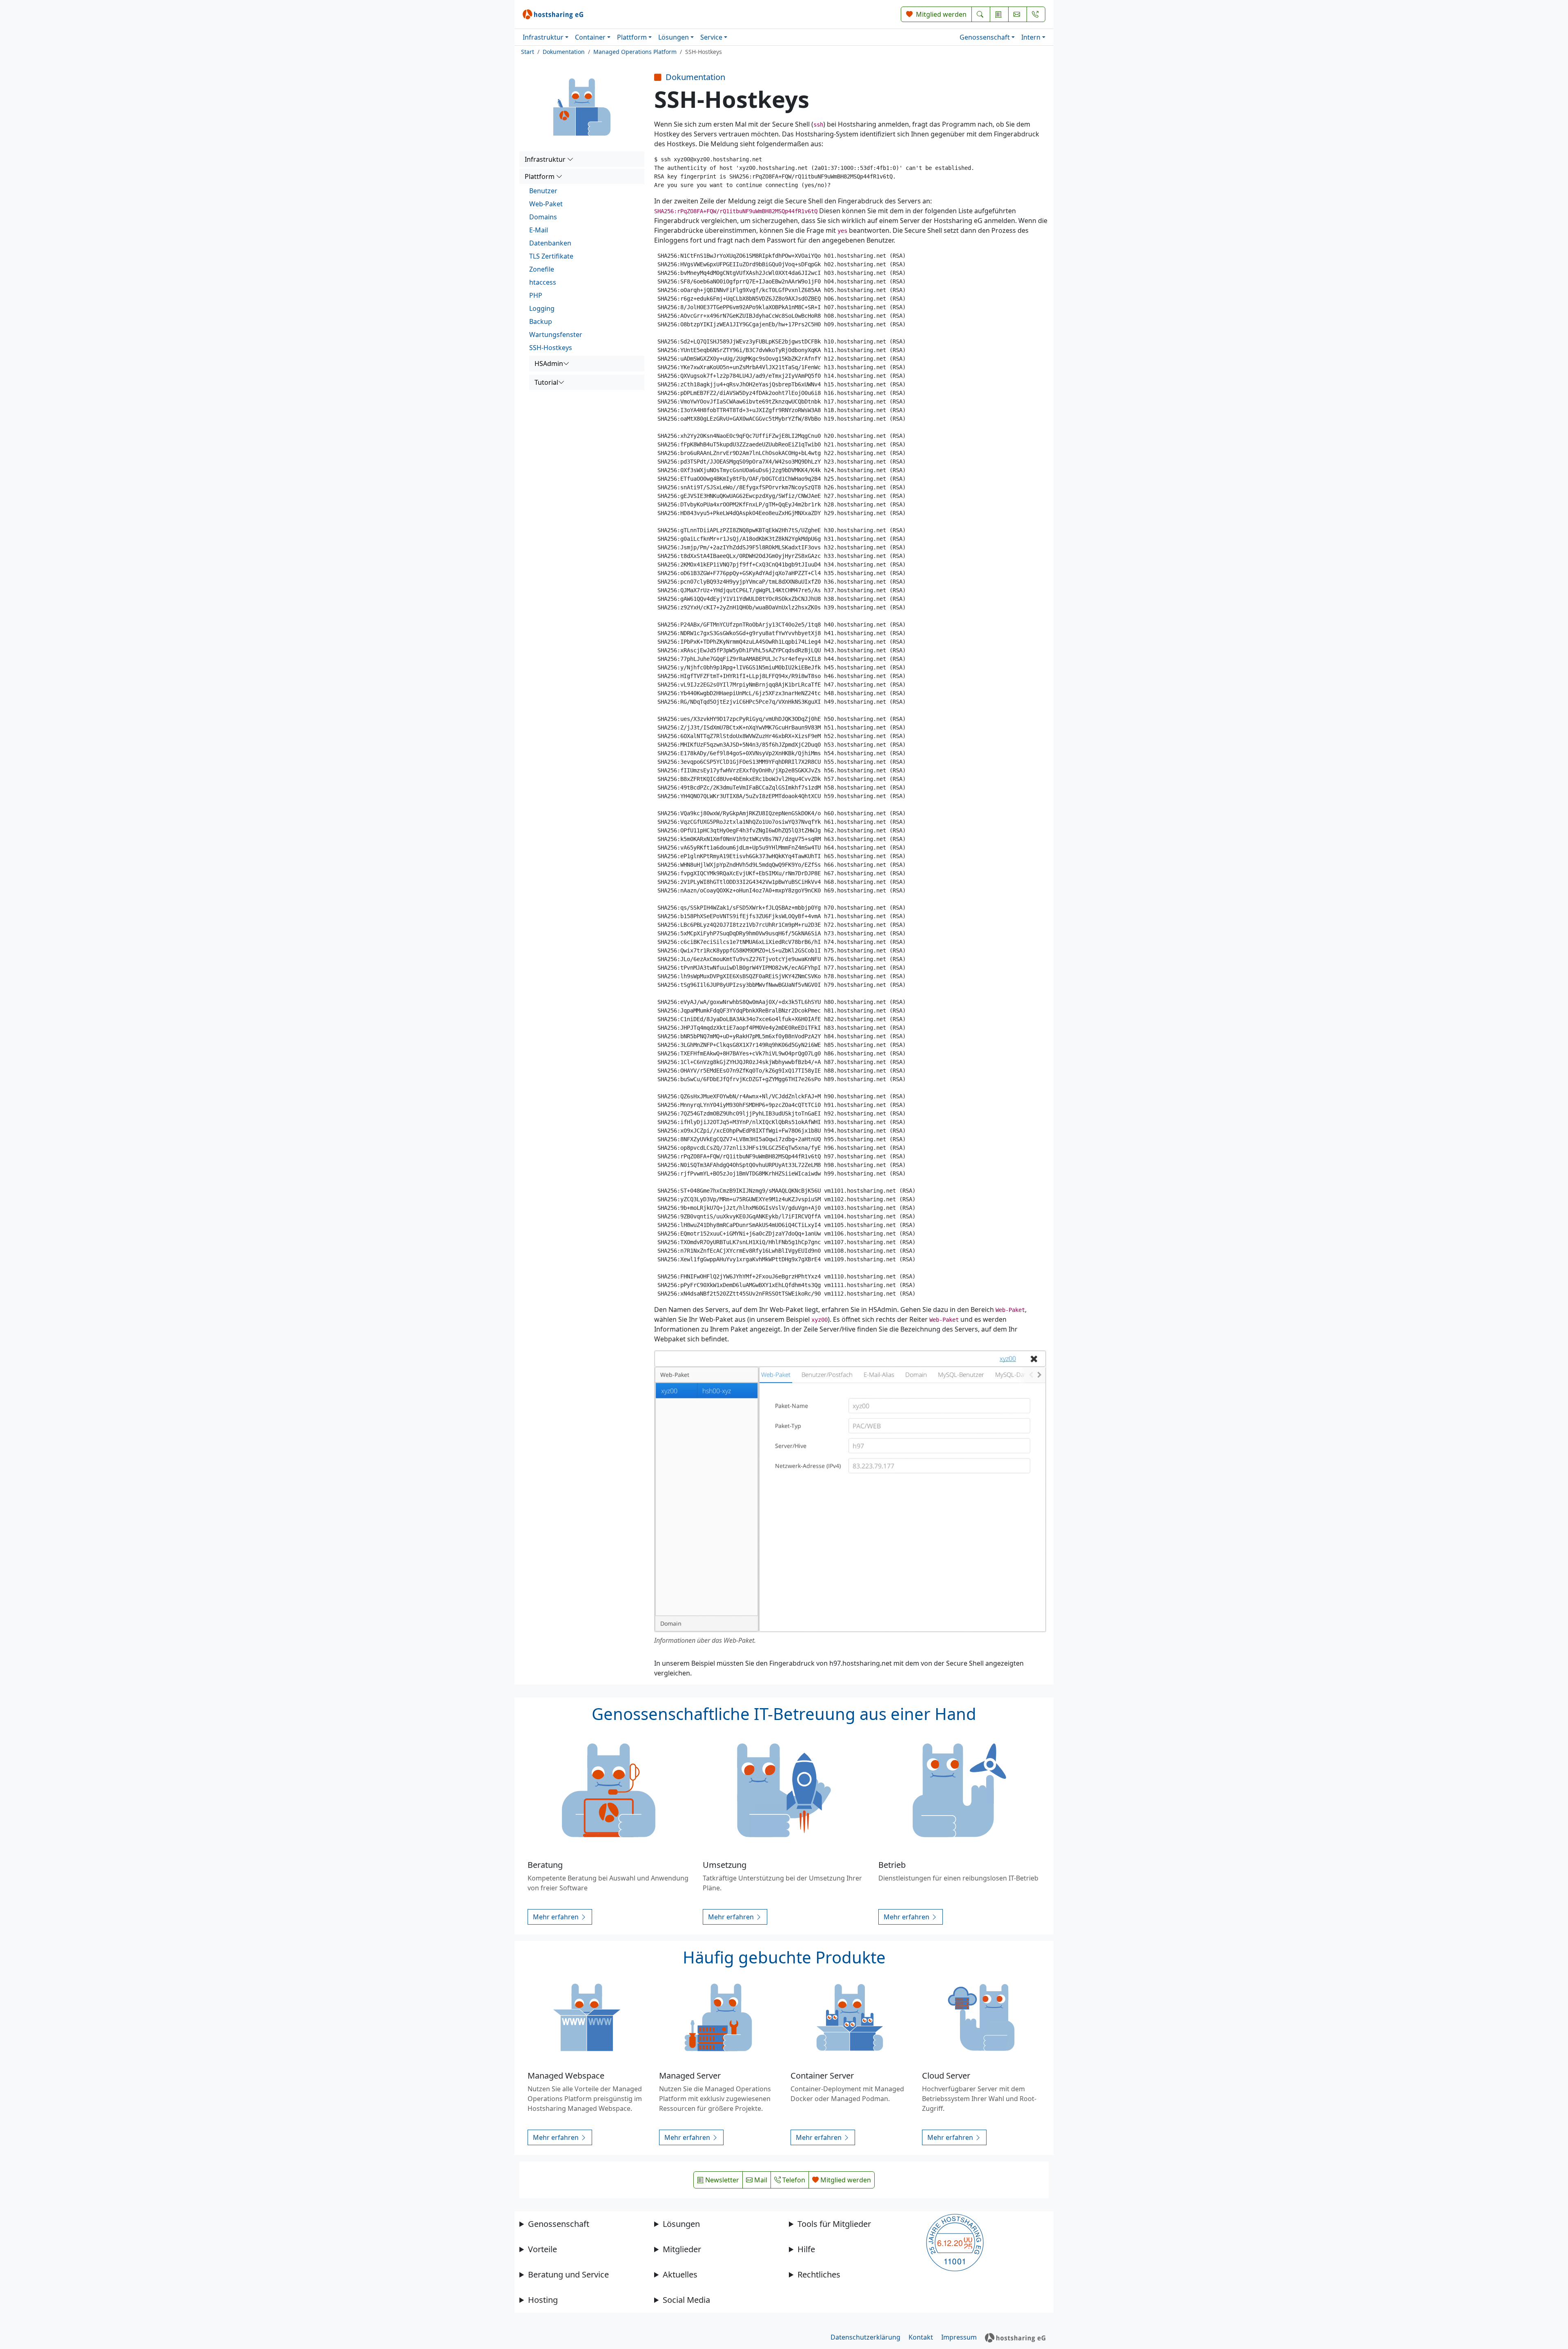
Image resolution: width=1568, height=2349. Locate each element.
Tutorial (546, 382)
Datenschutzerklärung (865, 2337)
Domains (543, 217)
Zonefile (542, 269)
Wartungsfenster (556, 335)
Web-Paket (546, 204)
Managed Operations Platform (635, 52)
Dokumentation (564, 52)
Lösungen (674, 37)
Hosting (543, 2300)
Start (528, 52)
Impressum (959, 2337)
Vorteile (542, 2249)
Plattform (632, 37)
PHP (536, 295)
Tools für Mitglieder (834, 2224)
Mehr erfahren (557, 1917)
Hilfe (806, 2249)
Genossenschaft (985, 37)
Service (711, 37)
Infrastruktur (543, 37)
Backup (541, 321)
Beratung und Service (568, 2274)
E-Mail (539, 230)
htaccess (543, 282)
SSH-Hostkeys (551, 348)
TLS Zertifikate (551, 256)
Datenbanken (550, 243)
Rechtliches (819, 2274)
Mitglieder (682, 2249)
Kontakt (921, 2337)
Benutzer (543, 191)
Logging (542, 308)
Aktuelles (680, 2274)
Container (590, 37)
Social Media (686, 2300)
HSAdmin (549, 364)
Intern (1031, 37)
